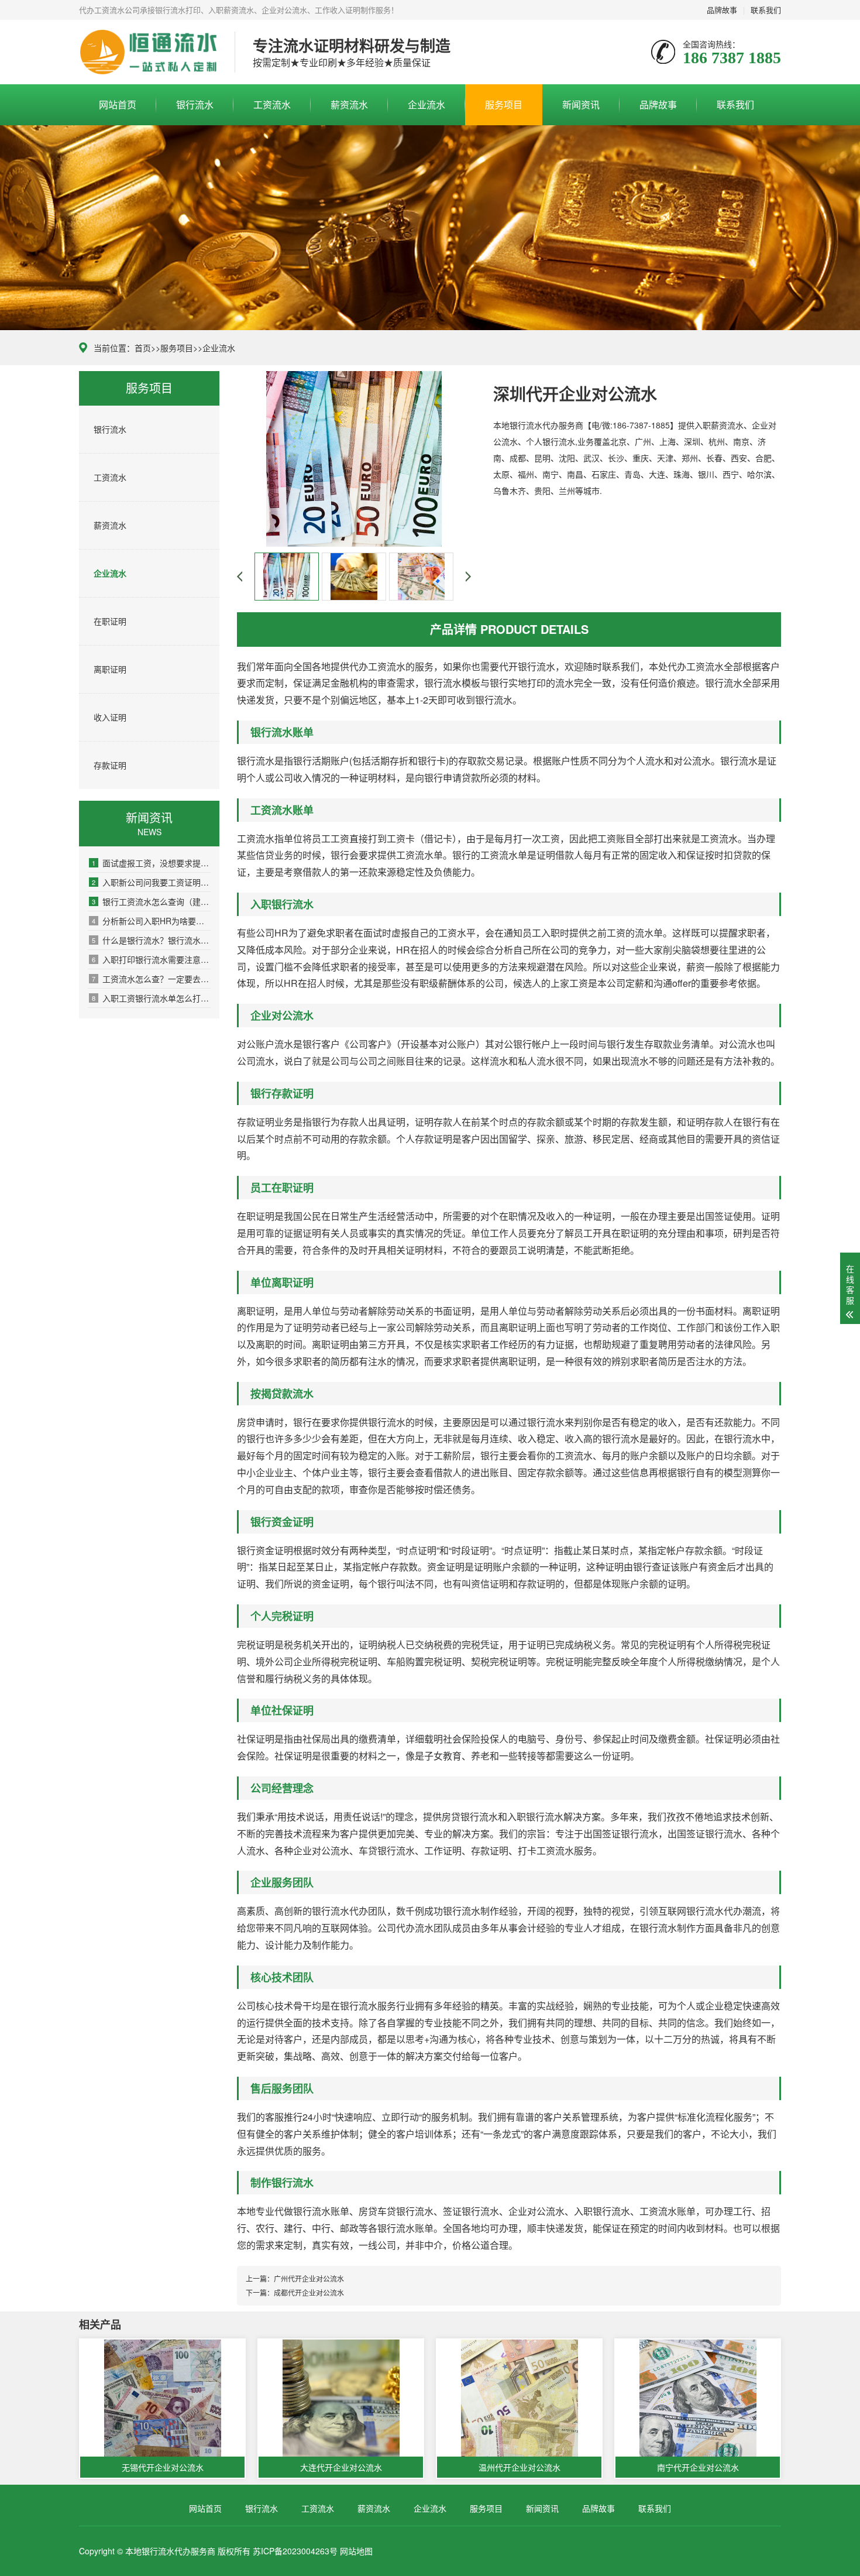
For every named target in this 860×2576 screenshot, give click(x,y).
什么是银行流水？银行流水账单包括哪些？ (151, 940)
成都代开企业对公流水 (309, 2292)
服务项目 (504, 104)
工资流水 (272, 104)
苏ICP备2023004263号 (295, 2551)
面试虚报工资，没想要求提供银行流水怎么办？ (151, 863)
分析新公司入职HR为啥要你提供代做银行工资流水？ (151, 921)
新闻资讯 (581, 104)
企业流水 (426, 104)
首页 (143, 348)
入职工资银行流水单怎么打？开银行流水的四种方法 (151, 998)
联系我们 (766, 10)
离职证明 (110, 669)
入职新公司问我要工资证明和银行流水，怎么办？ (151, 882)
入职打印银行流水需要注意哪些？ (151, 959)
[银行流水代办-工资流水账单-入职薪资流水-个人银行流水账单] (148, 52)
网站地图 (356, 2551)
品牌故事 (722, 10)
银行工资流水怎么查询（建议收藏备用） (151, 901)
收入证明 (110, 717)
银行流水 (195, 104)
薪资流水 (349, 104)
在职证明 (110, 621)
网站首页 (118, 104)
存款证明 (110, 765)
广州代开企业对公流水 (309, 2278)
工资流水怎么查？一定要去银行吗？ (151, 979)
